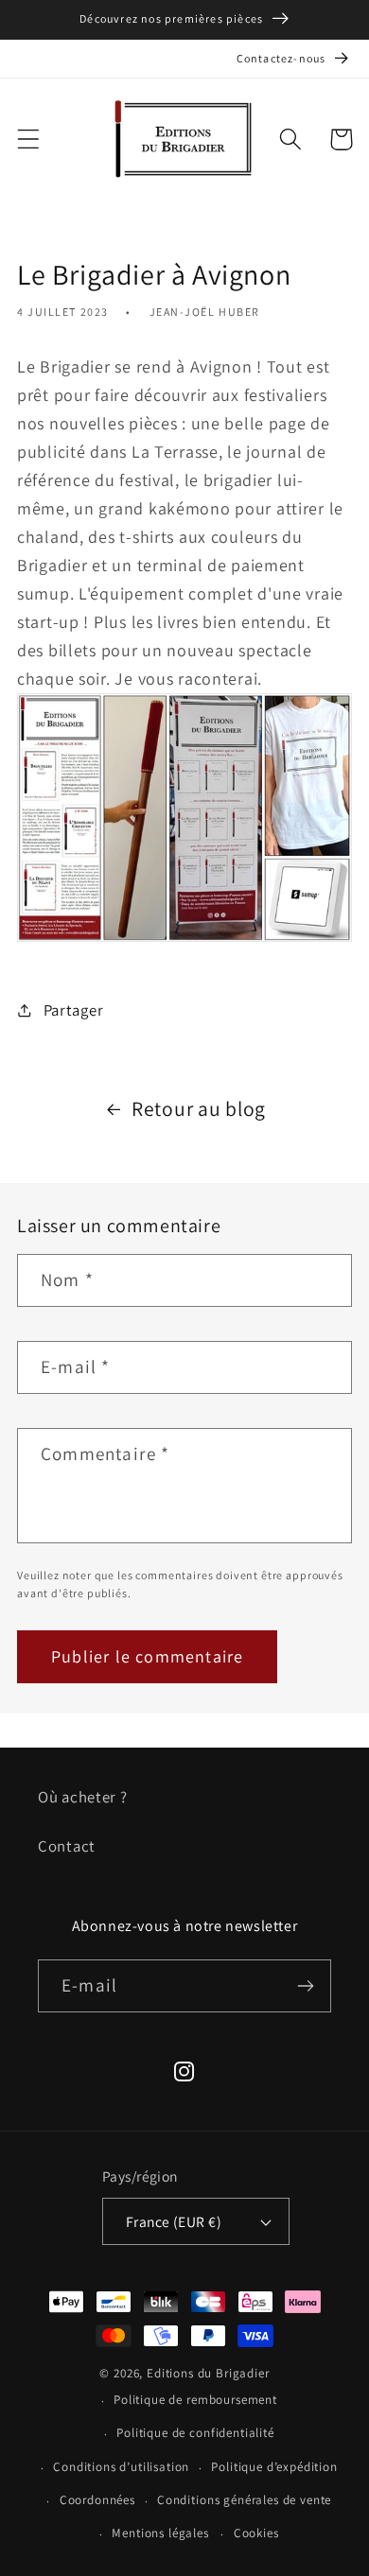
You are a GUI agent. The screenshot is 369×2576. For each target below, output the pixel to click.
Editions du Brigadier (208, 2373)
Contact (67, 1846)
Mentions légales (160, 2533)
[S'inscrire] (305, 1986)
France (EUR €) (174, 2221)
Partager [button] (73, 1010)
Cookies (256, 2533)
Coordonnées (97, 2500)
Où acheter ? (83, 1797)
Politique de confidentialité (195, 2433)
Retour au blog (199, 1108)
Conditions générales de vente (244, 2500)
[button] (29, 139)
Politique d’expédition (274, 2467)
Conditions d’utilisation (121, 2467)
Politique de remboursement (195, 2400)
